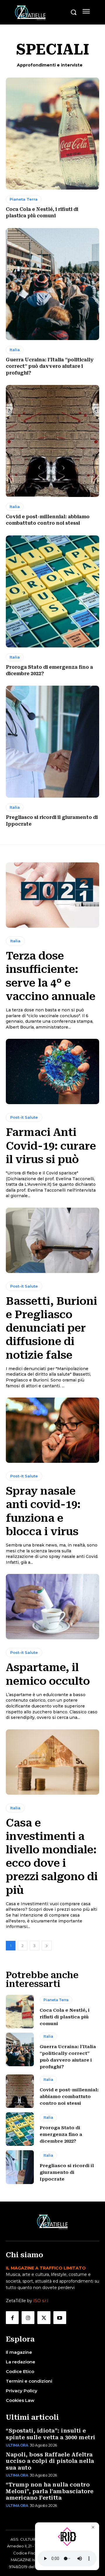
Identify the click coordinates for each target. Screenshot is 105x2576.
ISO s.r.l (41, 2301)
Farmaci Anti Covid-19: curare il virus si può (51, 1146)
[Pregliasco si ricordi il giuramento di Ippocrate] (52, 742)
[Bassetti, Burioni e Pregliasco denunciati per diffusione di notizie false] (52, 1240)
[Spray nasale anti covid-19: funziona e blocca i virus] (52, 1430)
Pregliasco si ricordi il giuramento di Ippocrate (67, 2172)
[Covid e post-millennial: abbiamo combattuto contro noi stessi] (52, 441)
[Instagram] (28, 2318)
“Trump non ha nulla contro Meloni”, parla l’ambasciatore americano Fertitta (50, 2491)
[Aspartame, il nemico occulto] (52, 1607)
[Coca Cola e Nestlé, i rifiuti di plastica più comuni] (52, 134)
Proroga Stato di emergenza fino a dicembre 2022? (61, 2134)
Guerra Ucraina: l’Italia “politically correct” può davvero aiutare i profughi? (50, 366)
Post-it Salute (24, 1117)
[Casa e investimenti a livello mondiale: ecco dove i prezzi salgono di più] (52, 1762)
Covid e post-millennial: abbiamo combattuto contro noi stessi (69, 2097)
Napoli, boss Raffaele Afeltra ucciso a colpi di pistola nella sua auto (50, 2461)
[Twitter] (44, 2318)
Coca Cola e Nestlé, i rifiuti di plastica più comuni (65, 2017)
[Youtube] (60, 2318)
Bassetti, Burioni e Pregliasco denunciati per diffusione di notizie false (51, 1328)
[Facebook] (12, 2318)
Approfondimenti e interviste (50, 65)
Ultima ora (17, 2445)
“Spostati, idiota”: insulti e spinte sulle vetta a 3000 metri (51, 2434)
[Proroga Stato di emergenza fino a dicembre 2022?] (52, 591)
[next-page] (47, 1946)
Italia (15, 350)
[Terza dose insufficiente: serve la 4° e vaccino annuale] (52, 895)
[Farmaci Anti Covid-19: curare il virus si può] (52, 1071)
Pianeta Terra (24, 199)
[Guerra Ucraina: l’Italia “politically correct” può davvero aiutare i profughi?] (52, 284)
